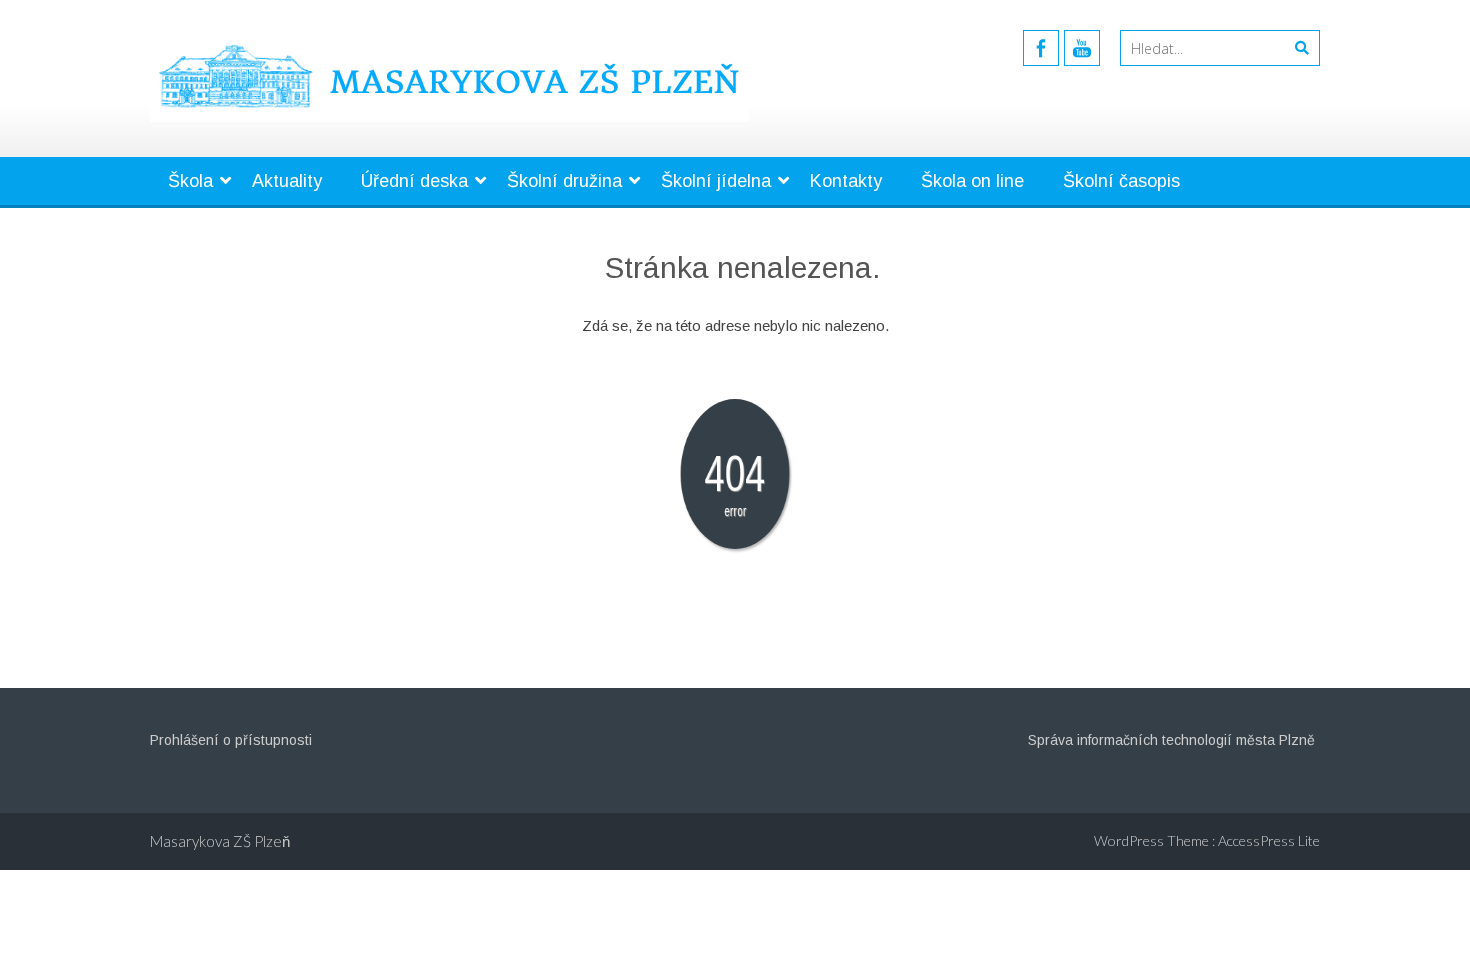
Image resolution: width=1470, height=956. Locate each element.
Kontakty (846, 181)
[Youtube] (1082, 48)
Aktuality (287, 181)
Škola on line (972, 181)
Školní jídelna (716, 181)
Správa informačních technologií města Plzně (1171, 740)
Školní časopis (1121, 181)
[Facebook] (1041, 48)
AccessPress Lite (1269, 840)
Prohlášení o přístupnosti (231, 740)
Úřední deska (414, 181)
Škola (190, 181)
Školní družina (564, 181)
